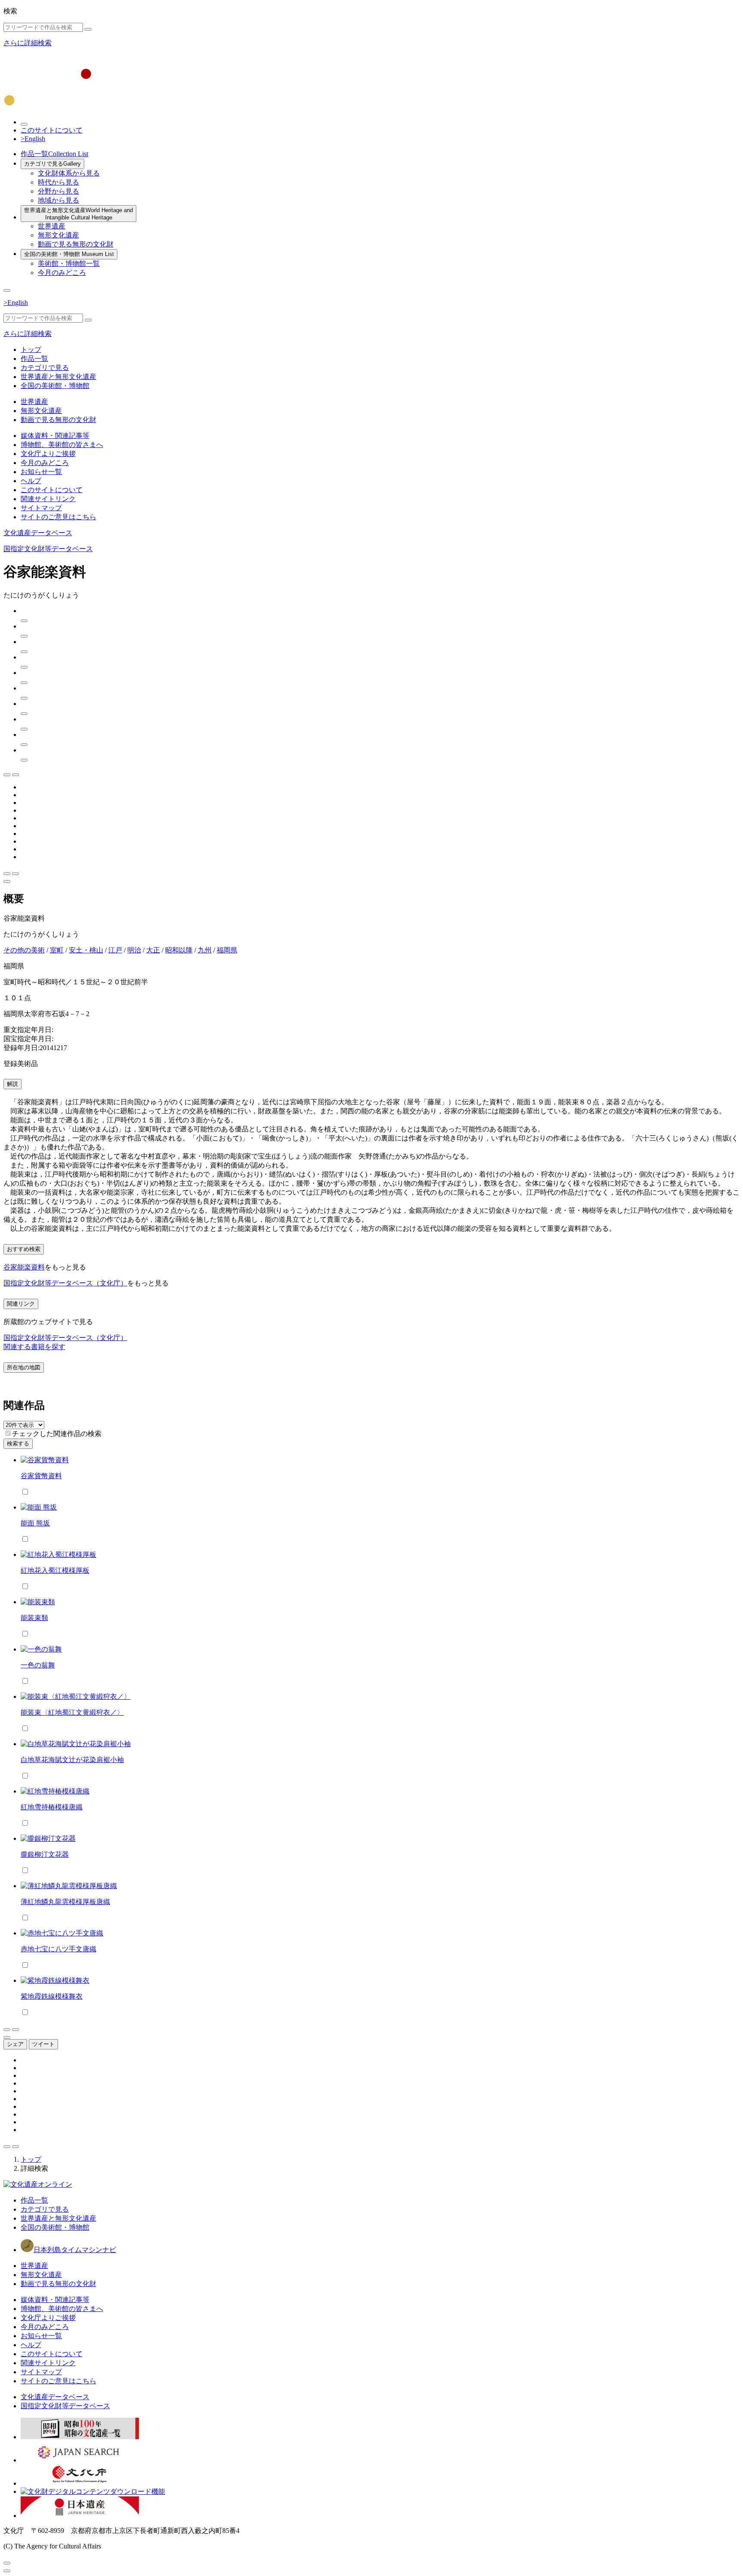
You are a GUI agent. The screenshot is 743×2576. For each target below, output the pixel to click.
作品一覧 (54, 154)
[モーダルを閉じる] (7, 2563)
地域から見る (58, 200)
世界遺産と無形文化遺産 (78, 214)
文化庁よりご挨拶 (48, 454)
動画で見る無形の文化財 (76, 244)
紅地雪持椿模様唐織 (52, 1807)
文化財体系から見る (69, 173)
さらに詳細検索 (28, 43)
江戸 (115, 950)
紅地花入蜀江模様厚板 (55, 1570)
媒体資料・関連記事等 (55, 436)
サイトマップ (41, 508)
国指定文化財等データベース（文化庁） (65, 1283)
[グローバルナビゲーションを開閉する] (7, 290)
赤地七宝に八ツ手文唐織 (58, 1949)
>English (33, 139)
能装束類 (34, 1618)
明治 (134, 950)
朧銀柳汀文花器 (45, 1854)
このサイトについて (52, 130)
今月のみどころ (62, 273)
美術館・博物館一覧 (69, 263)
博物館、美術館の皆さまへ (62, 445)
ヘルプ (31, 481)
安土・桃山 (86, 950)
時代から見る (58, 182)
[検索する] (88, 29)
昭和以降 (179, 950)
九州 (205, 950)
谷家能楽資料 (24, 1267)
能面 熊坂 (35, 1523)
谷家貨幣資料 (41, 1476)
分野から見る (58, 191)
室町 (57, 950)
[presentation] (8, 1433)
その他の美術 (24, 950)
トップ (31, 350)
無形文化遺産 (58, 235)
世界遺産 (52, 226)
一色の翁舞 (38, 1665)
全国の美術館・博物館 (69, 254)
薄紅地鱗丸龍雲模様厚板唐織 (65, 1902)
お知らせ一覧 (41, 472)
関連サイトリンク (48, 499)
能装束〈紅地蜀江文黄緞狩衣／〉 (72, 1712)
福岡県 (227, 950)
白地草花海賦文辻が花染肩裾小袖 (72, 1760)
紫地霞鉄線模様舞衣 (52, 1996)
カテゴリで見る (52, 164)
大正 (153, 950)
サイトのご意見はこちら (58, 517)
